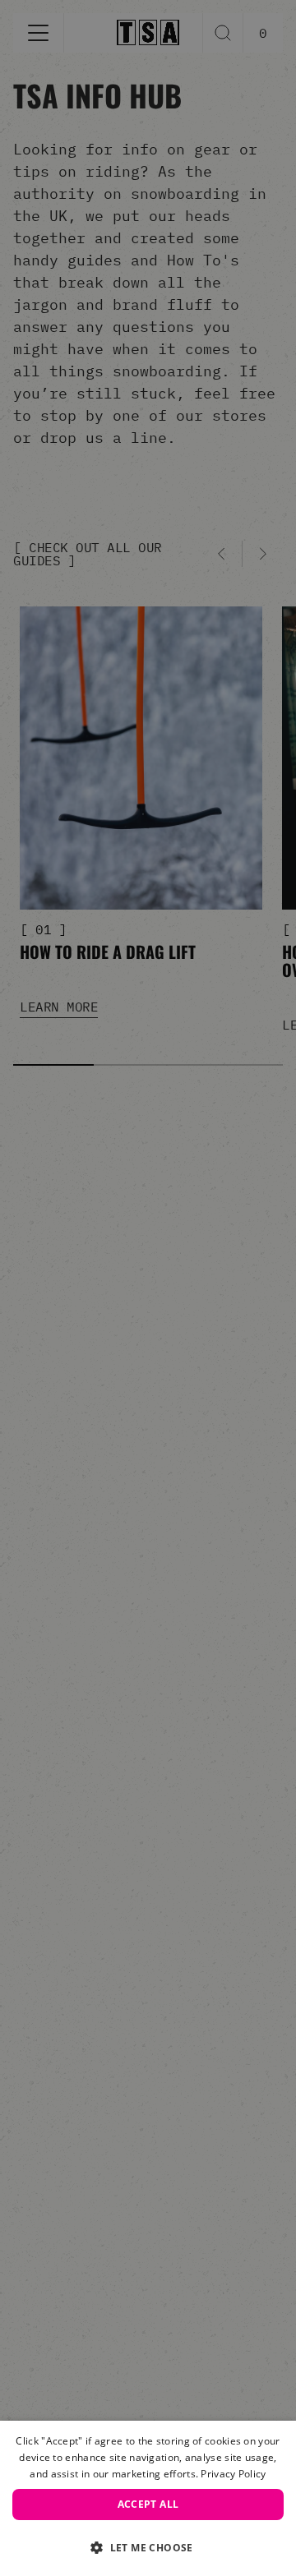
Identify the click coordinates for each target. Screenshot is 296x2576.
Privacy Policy (233, 2474)
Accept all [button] (148, 2504)
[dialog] (148, 2498)
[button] (148, 2547)
